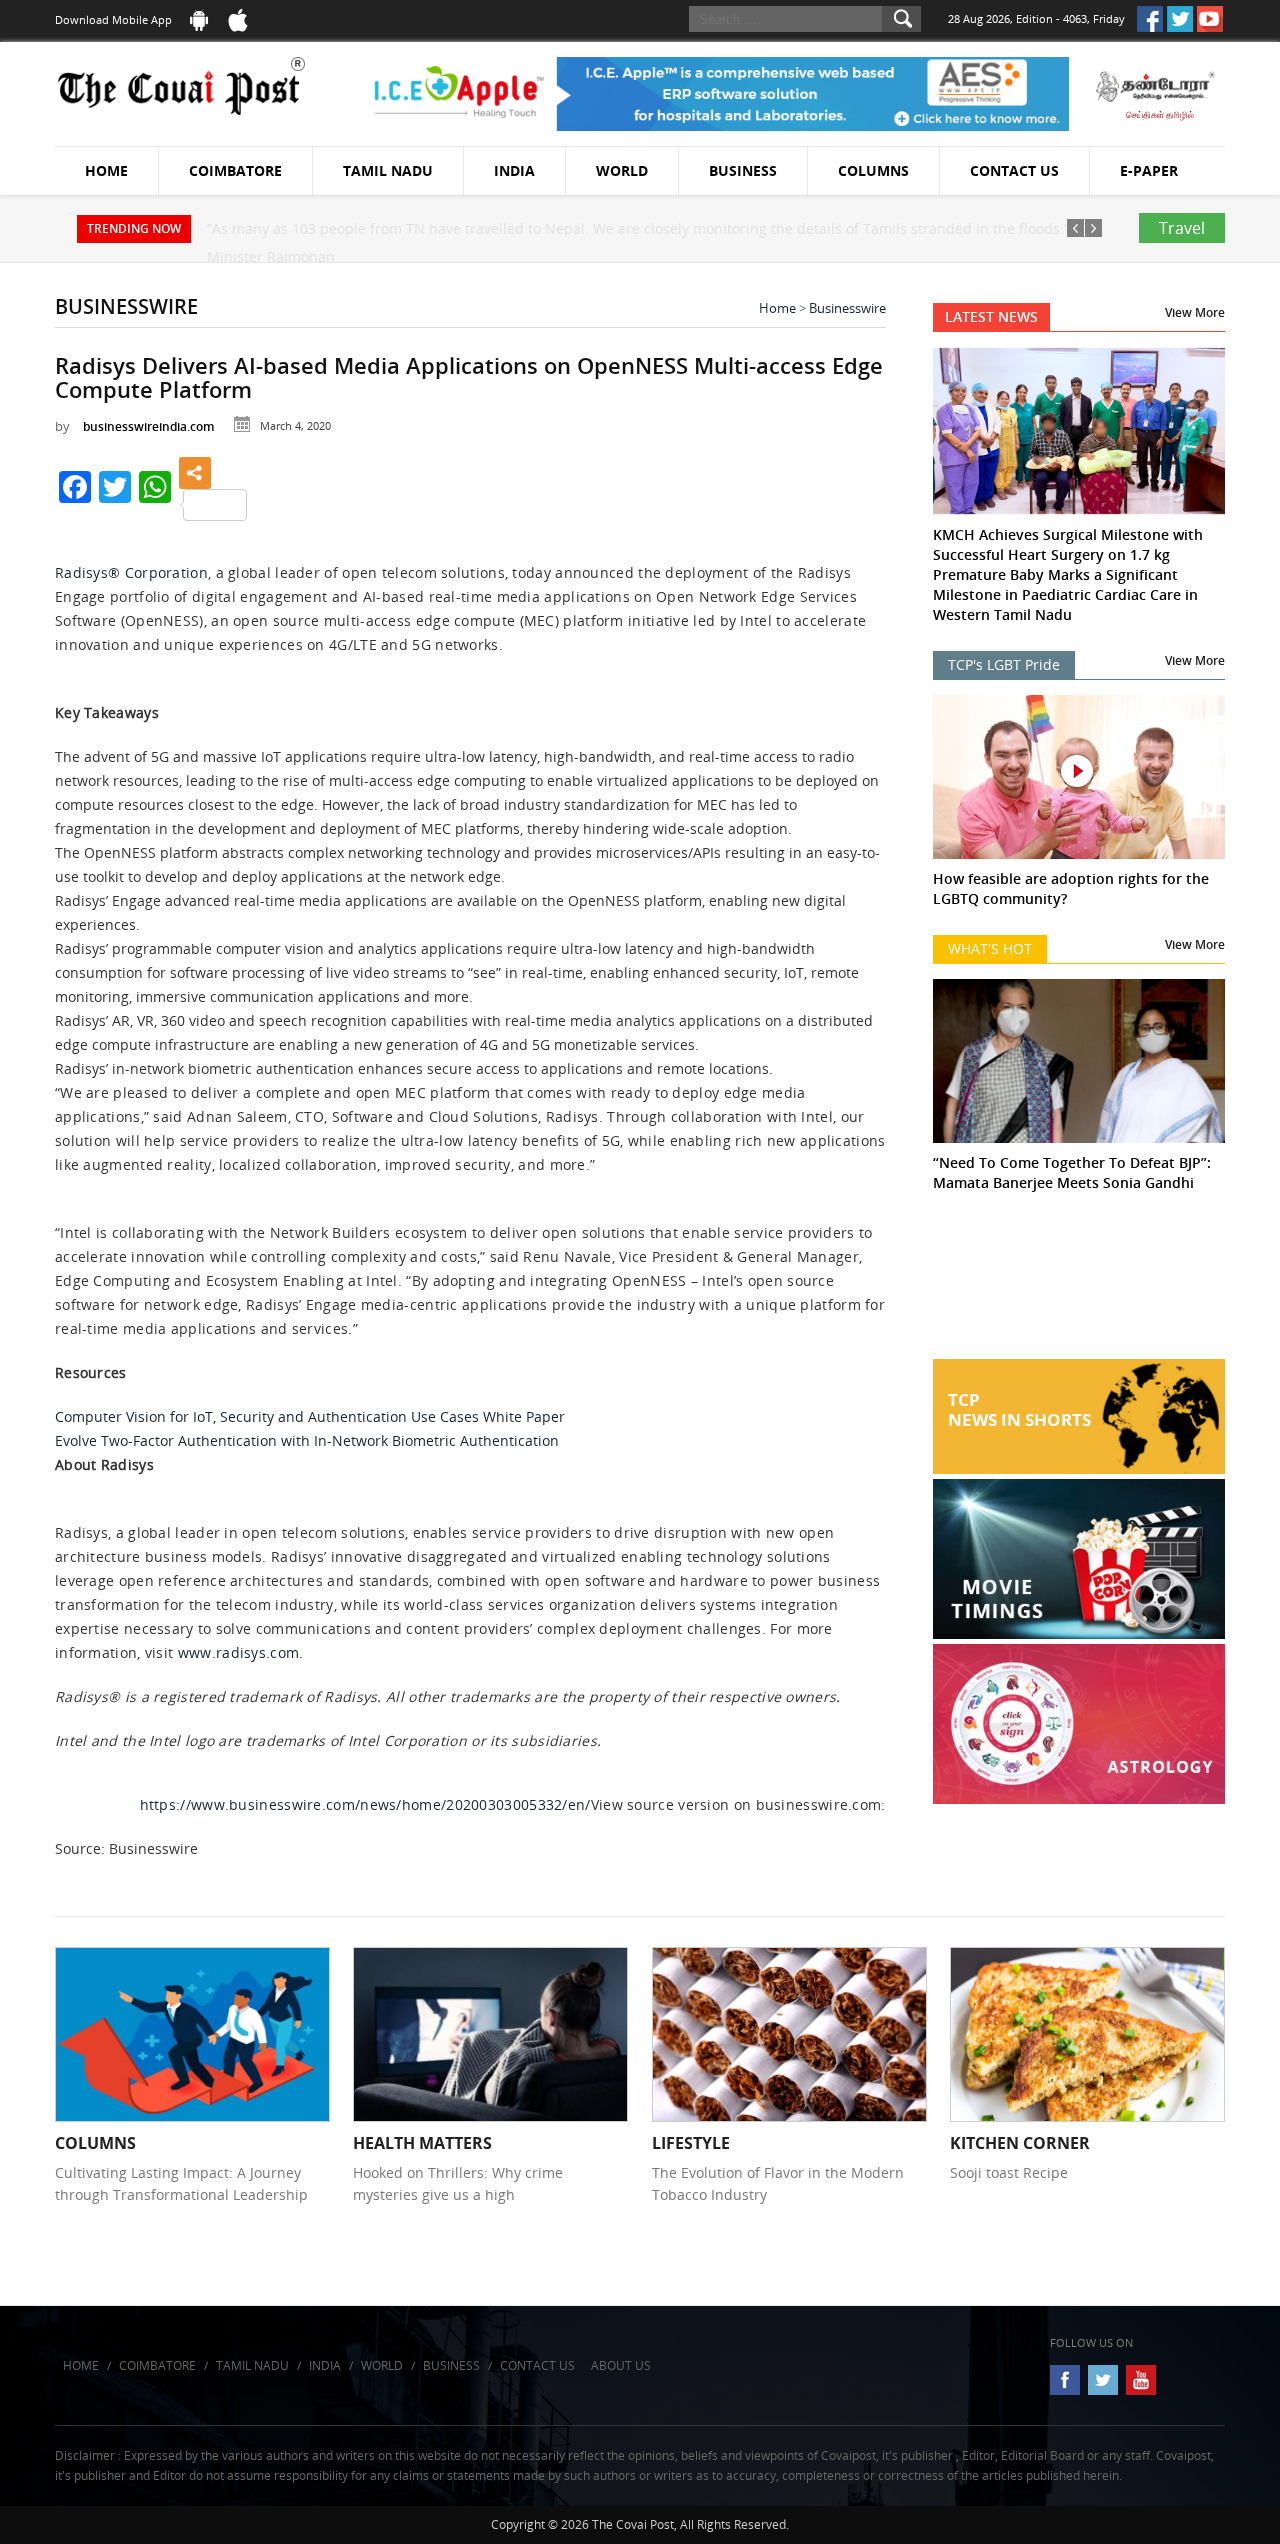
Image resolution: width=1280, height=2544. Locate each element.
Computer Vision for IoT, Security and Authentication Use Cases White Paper (310, 1416)
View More (1195, 312)
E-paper (1149, 170)
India (514, 170)
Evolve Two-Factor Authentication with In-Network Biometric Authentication (307, 1440)
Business (743, 170)
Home (106, 170)
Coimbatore (235, 170)
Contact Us (1014, 170)
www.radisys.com (239, 1652)
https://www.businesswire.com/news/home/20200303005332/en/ (365, 1804)
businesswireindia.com (148, 426)
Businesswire (847, 308)
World (622, 170)
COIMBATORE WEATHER (1079, 1284)
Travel (1182, 228)
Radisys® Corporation (131, 572)
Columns (873, 170)
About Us (621, 2365)
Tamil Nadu (388, 170)
